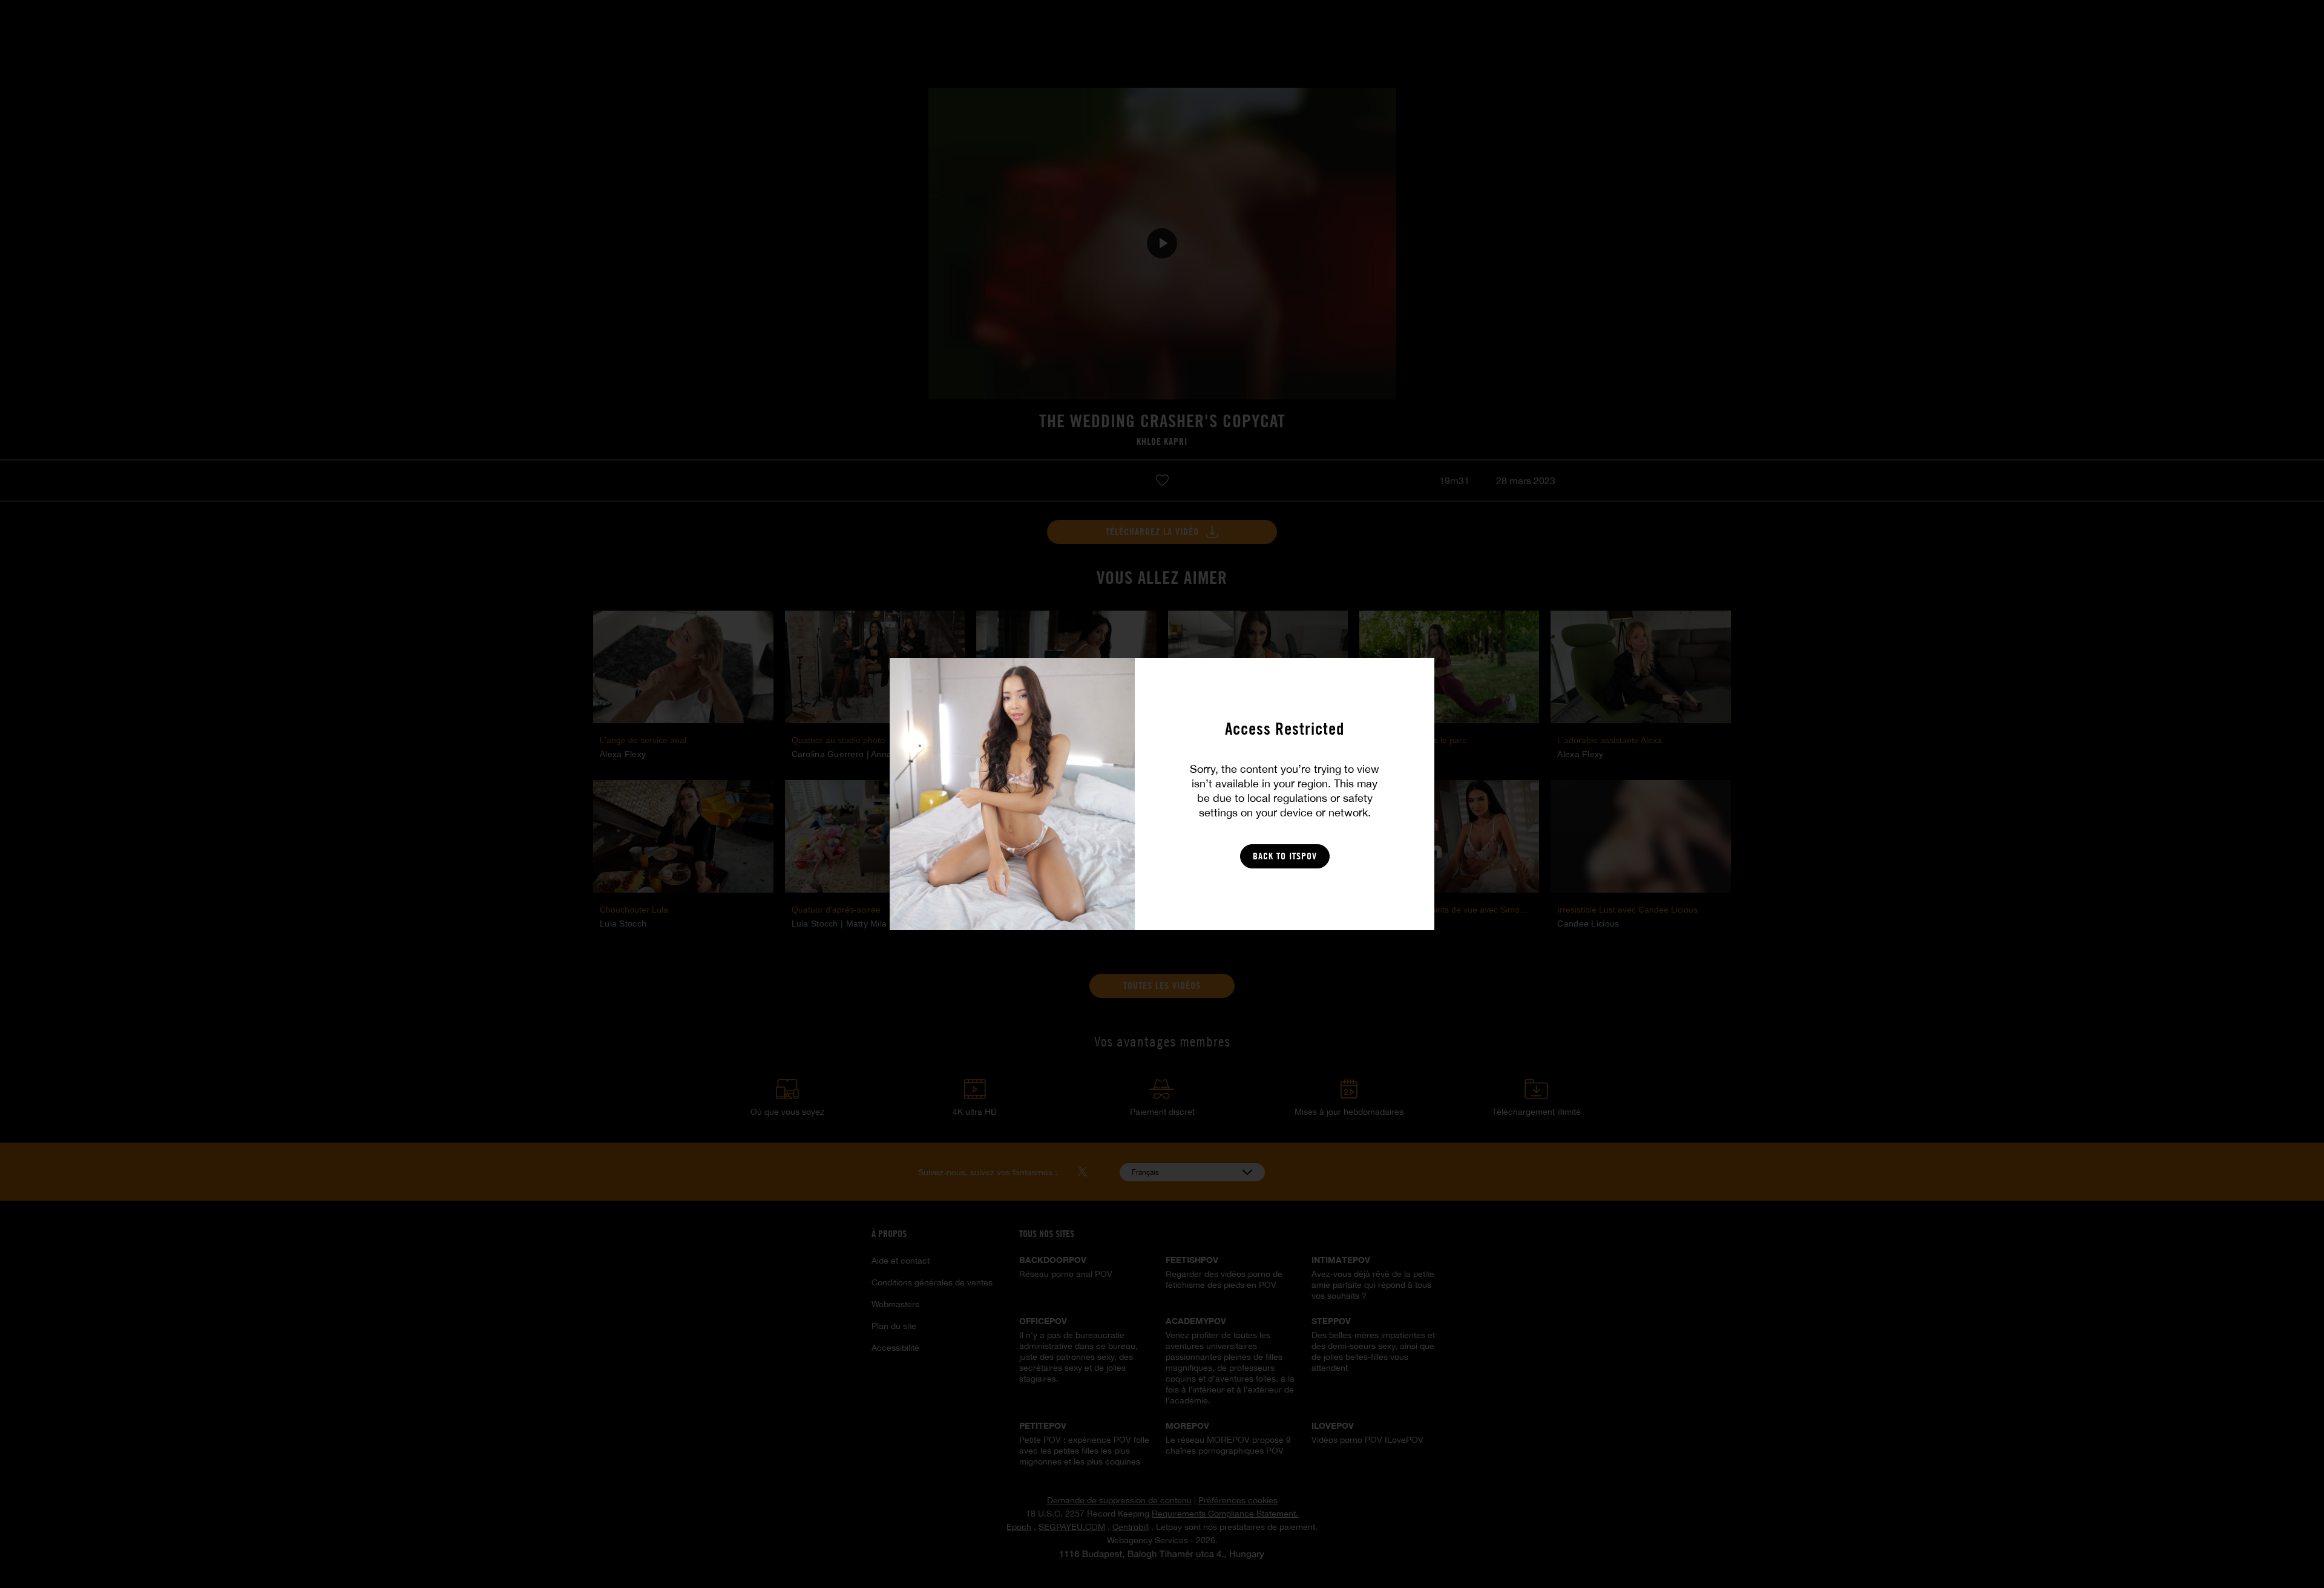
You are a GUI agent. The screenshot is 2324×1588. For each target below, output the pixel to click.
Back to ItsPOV (1285, 856)
